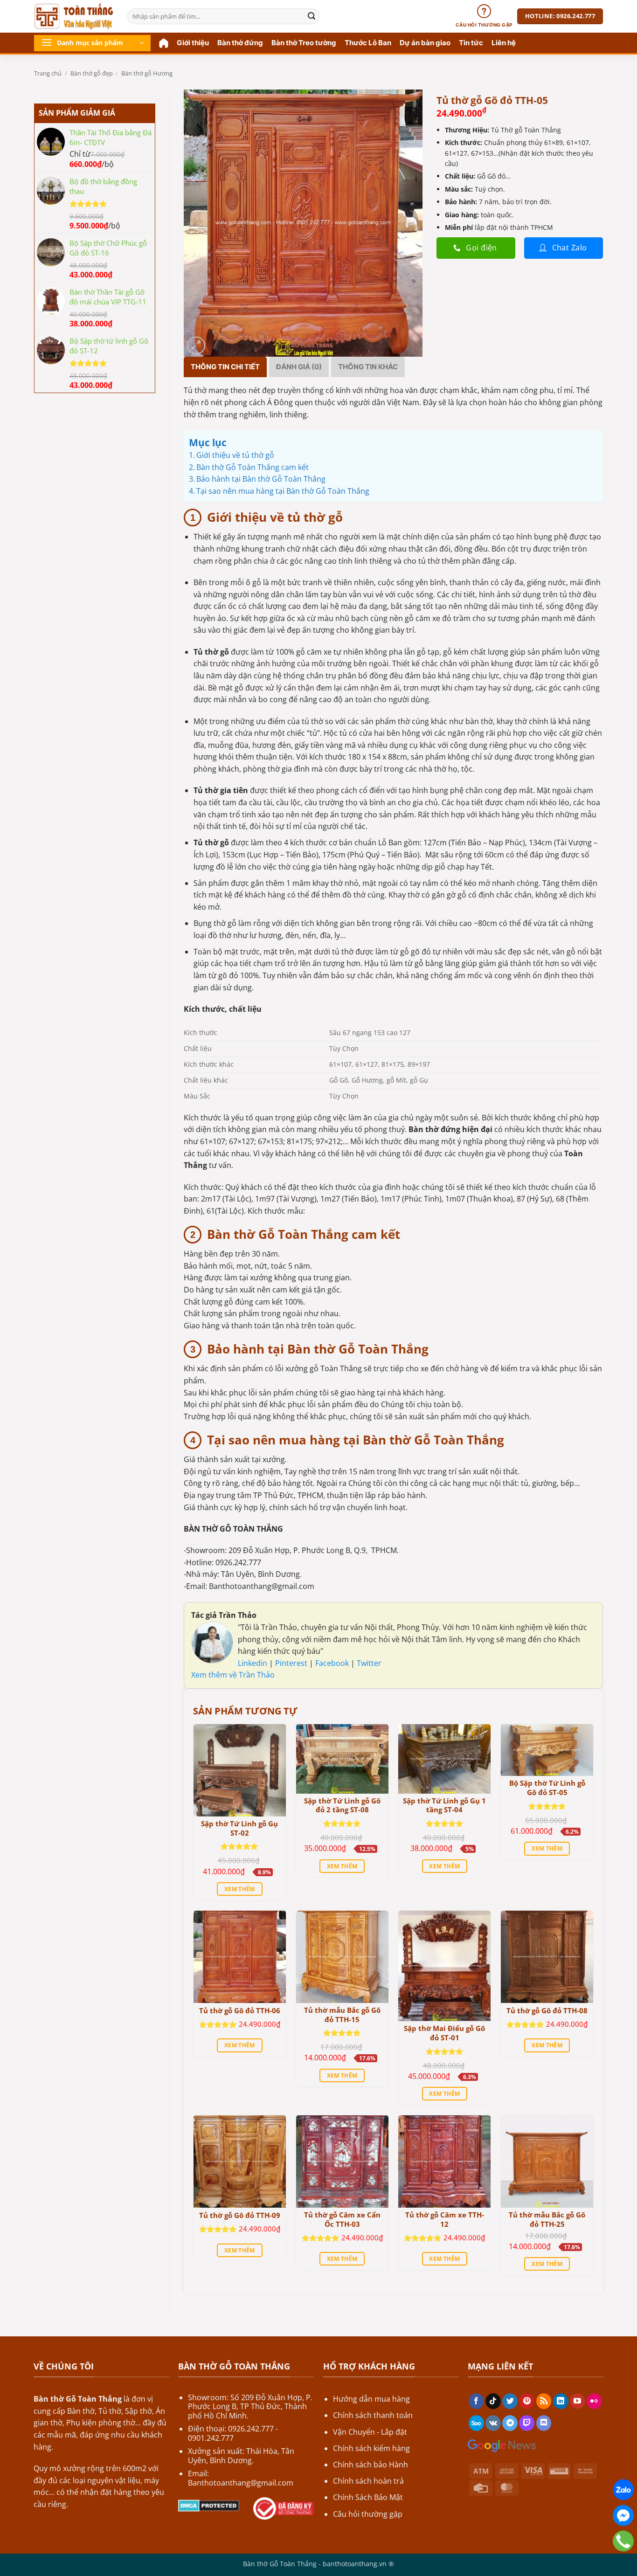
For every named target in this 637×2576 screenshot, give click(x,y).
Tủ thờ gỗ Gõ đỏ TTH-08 (547, 2011)
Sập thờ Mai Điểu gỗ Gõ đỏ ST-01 (444, 2033)
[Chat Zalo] (623, 2490)
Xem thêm (240, 1889)
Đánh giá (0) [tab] (299, 367)
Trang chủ (48, 73)
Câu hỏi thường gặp (368, 2514)
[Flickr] (594, 2401)
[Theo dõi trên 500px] (476, 2423)
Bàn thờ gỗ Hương (147, 73)
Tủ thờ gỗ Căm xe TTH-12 (445, 2220)
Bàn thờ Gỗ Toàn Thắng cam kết (253, 467)
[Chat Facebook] (623, 2516)
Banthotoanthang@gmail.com (241, 2483)
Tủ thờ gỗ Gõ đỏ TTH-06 (240, 2011)
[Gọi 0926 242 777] (623, 2541)
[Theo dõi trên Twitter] (510, 2401)
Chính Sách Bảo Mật (368, 2497)
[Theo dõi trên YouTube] (578, 2401)
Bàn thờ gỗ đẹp (92, 73)
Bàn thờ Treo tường (304, 43)
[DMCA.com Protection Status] (209, 2505)
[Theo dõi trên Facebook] (476, 2401)
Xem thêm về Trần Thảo (233, 1675)
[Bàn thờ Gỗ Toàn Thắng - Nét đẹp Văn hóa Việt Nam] (74, 16)
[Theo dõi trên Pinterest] (527, 2401)
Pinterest (292, 1663)
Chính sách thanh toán (373, 2415)
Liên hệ (504, 43)
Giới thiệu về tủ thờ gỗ (235, 455)
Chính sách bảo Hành (370, 2465)
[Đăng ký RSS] (544, 2401)
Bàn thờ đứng (240, 43)
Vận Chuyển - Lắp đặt (370, 2432)
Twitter (369, 1663)
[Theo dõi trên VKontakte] (493, 2423)
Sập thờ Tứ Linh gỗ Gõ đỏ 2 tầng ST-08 (342, 1806)
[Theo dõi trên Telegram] (510, 2423)
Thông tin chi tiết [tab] (225, 367)
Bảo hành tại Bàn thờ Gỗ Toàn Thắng (261, 479)
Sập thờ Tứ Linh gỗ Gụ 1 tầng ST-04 (444, 1806)
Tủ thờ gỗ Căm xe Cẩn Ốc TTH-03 (342, 2220)
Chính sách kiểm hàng (371, 2448)
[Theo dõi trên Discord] (544, 2423)
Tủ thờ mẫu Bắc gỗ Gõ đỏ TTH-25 (547, 2220)
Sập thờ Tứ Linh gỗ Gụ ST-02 (239, 1828)
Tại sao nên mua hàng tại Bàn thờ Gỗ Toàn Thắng (283, 491)
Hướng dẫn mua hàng (371, 2399)
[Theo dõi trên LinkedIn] (561, 2401)
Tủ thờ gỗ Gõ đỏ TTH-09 (240, 2215)
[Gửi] (312, 16)
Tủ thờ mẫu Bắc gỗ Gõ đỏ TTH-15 (342, 2015)
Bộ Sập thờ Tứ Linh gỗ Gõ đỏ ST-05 (547, 1788)
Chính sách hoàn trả (368, 2481)
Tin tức (471, 43)
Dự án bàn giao (425, 43)
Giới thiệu (193, 43)
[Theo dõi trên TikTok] (493, 2401)
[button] (92, 43)
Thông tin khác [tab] (368, 367)
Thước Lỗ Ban (368, 43)
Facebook (333, 1663)
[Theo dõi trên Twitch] (527, 2423)
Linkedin (253, 1663)
